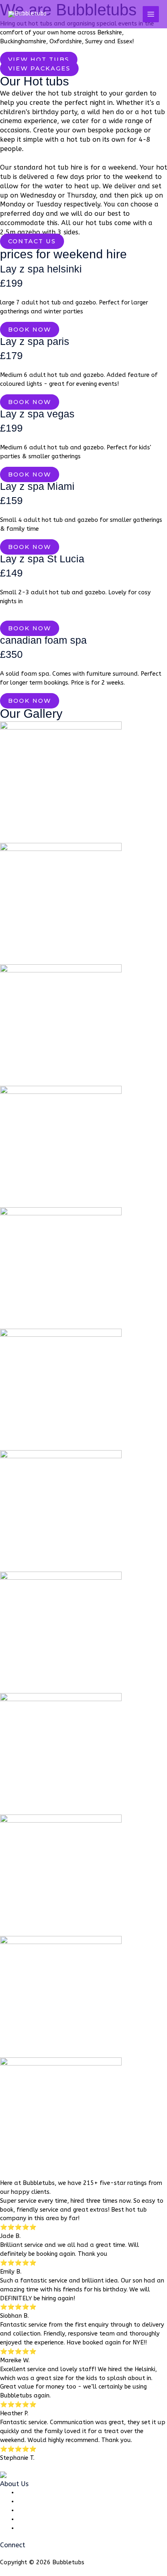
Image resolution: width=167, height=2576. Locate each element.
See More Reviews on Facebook (43, 2466)
